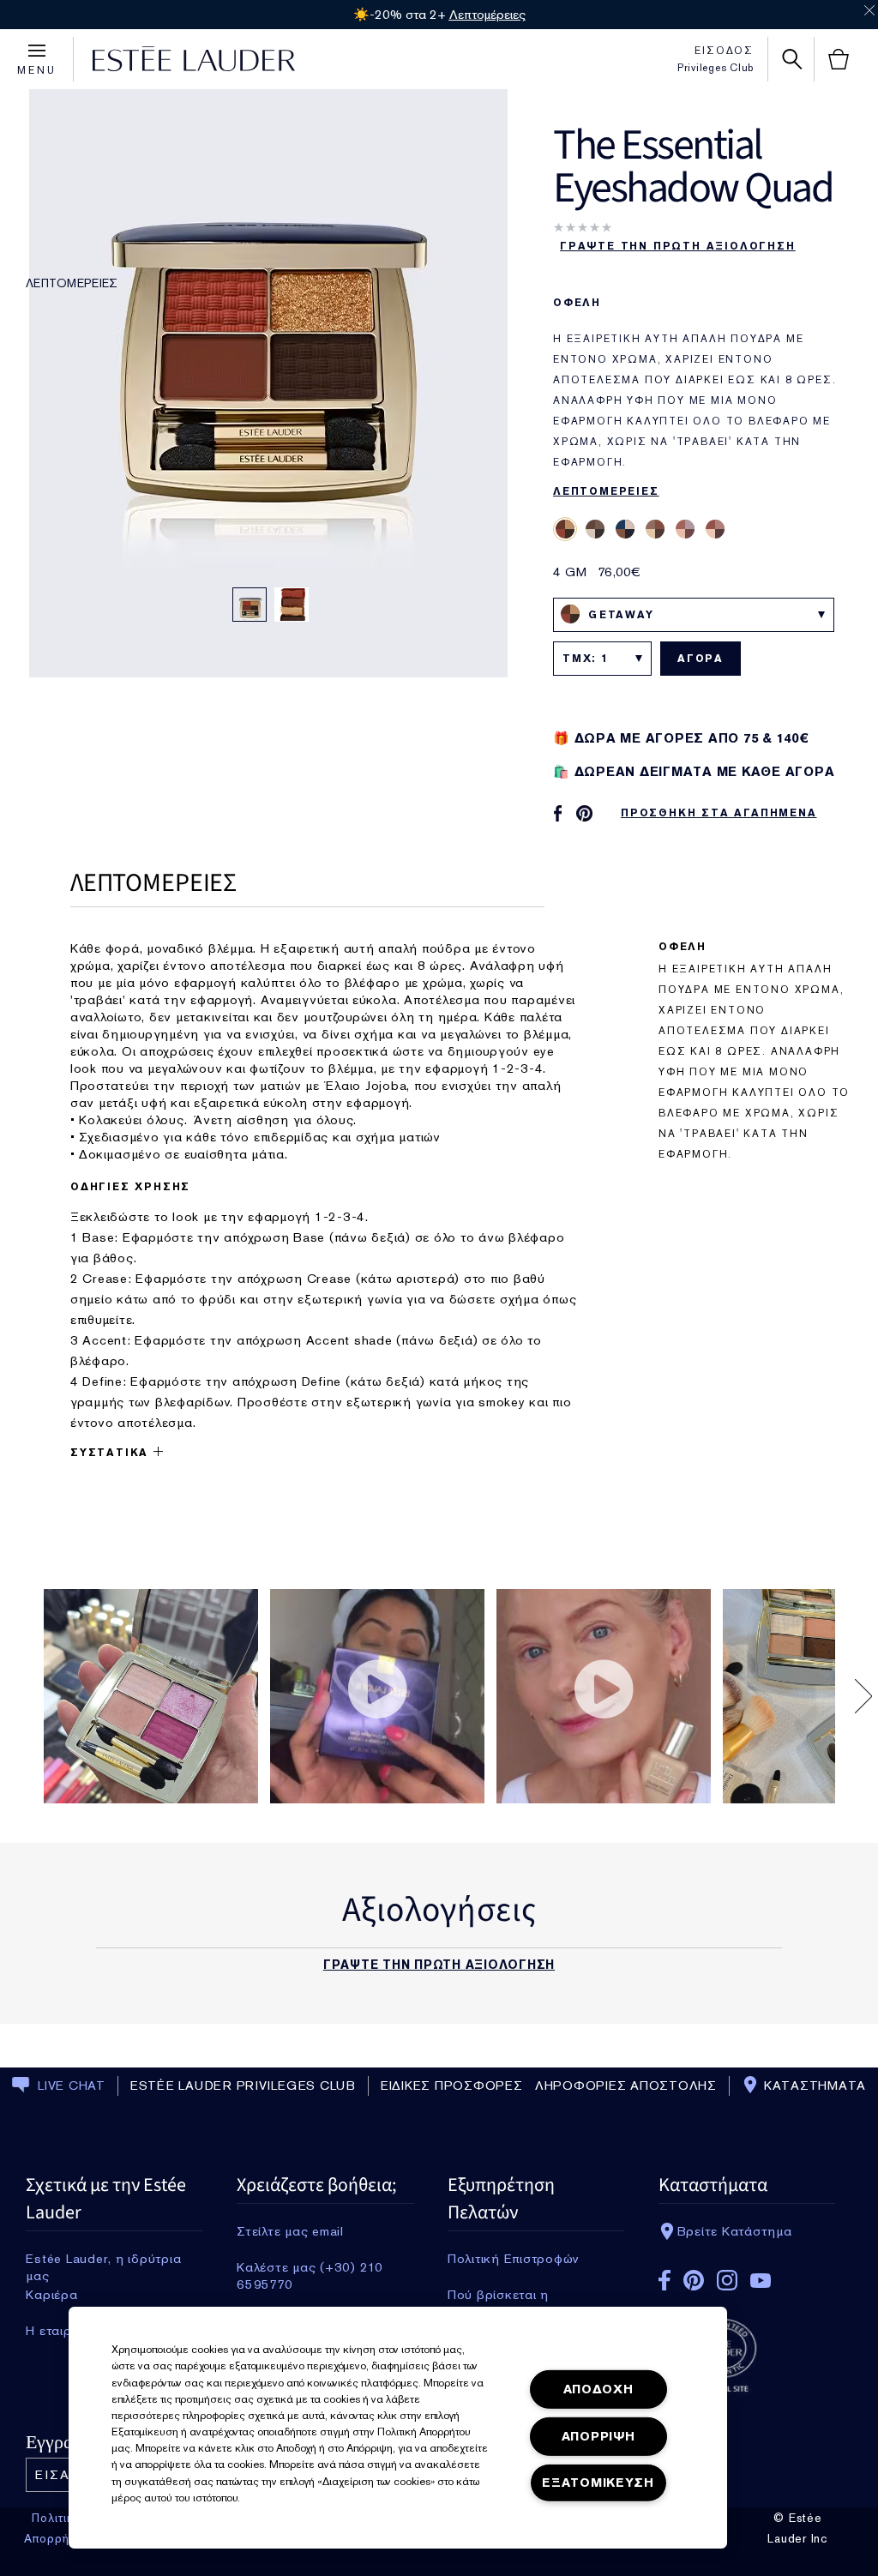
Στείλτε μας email (290, 2231)
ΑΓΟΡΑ (701, 659)
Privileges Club (716, 68)
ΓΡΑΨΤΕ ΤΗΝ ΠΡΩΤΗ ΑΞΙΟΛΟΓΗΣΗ (678, 246)
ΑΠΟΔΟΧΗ (598, 2389)
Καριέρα (51, 2295)
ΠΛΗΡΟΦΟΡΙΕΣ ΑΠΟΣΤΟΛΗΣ (621, 2085)
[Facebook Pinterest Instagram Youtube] (747, 2275)
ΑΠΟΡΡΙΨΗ (598, 2437)
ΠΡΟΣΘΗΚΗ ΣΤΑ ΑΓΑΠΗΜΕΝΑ (719, 813)
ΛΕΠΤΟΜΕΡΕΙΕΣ (72, 283)
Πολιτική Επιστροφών (514, 2259)
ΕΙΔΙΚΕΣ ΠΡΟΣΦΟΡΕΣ (452, 2085)
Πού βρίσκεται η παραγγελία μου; (499, 2295)
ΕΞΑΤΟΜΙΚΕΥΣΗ (598, 2483)
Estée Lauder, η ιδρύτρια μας (103, 2259)
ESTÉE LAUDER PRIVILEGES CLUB (243, 2085)
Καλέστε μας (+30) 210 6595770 (310, 2267)
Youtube (761, 2281)
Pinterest (694, 2280)
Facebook (665, 2280)
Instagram (727, 2280)
